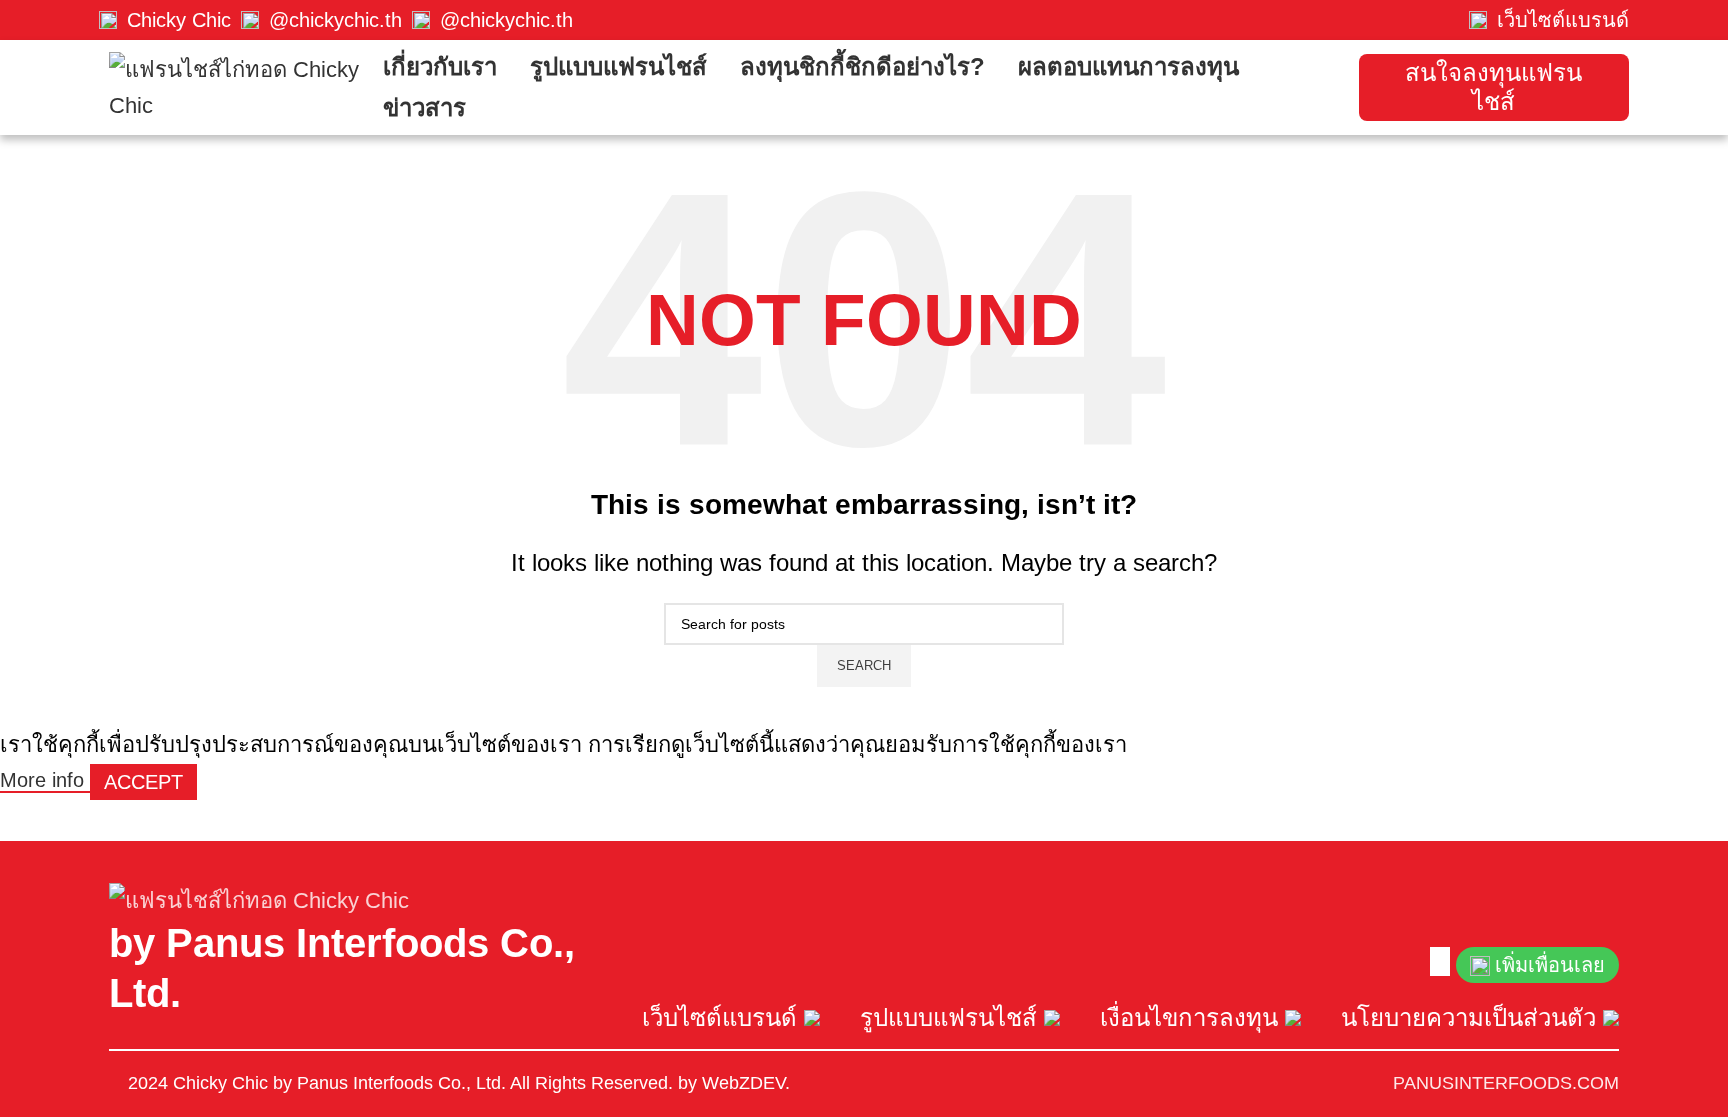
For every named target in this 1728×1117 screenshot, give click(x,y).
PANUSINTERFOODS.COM (1506, 1083)
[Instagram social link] (1440, 961)
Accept (143, 782)
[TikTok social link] (1448, 961)
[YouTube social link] (1444, 961)
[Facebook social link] (1432, 961)
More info (45, 780)
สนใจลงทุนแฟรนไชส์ (1493, 87)
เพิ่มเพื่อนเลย (1550, 965)
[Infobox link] (165, 20)
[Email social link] (1436, 961)
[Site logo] (236, 85)
